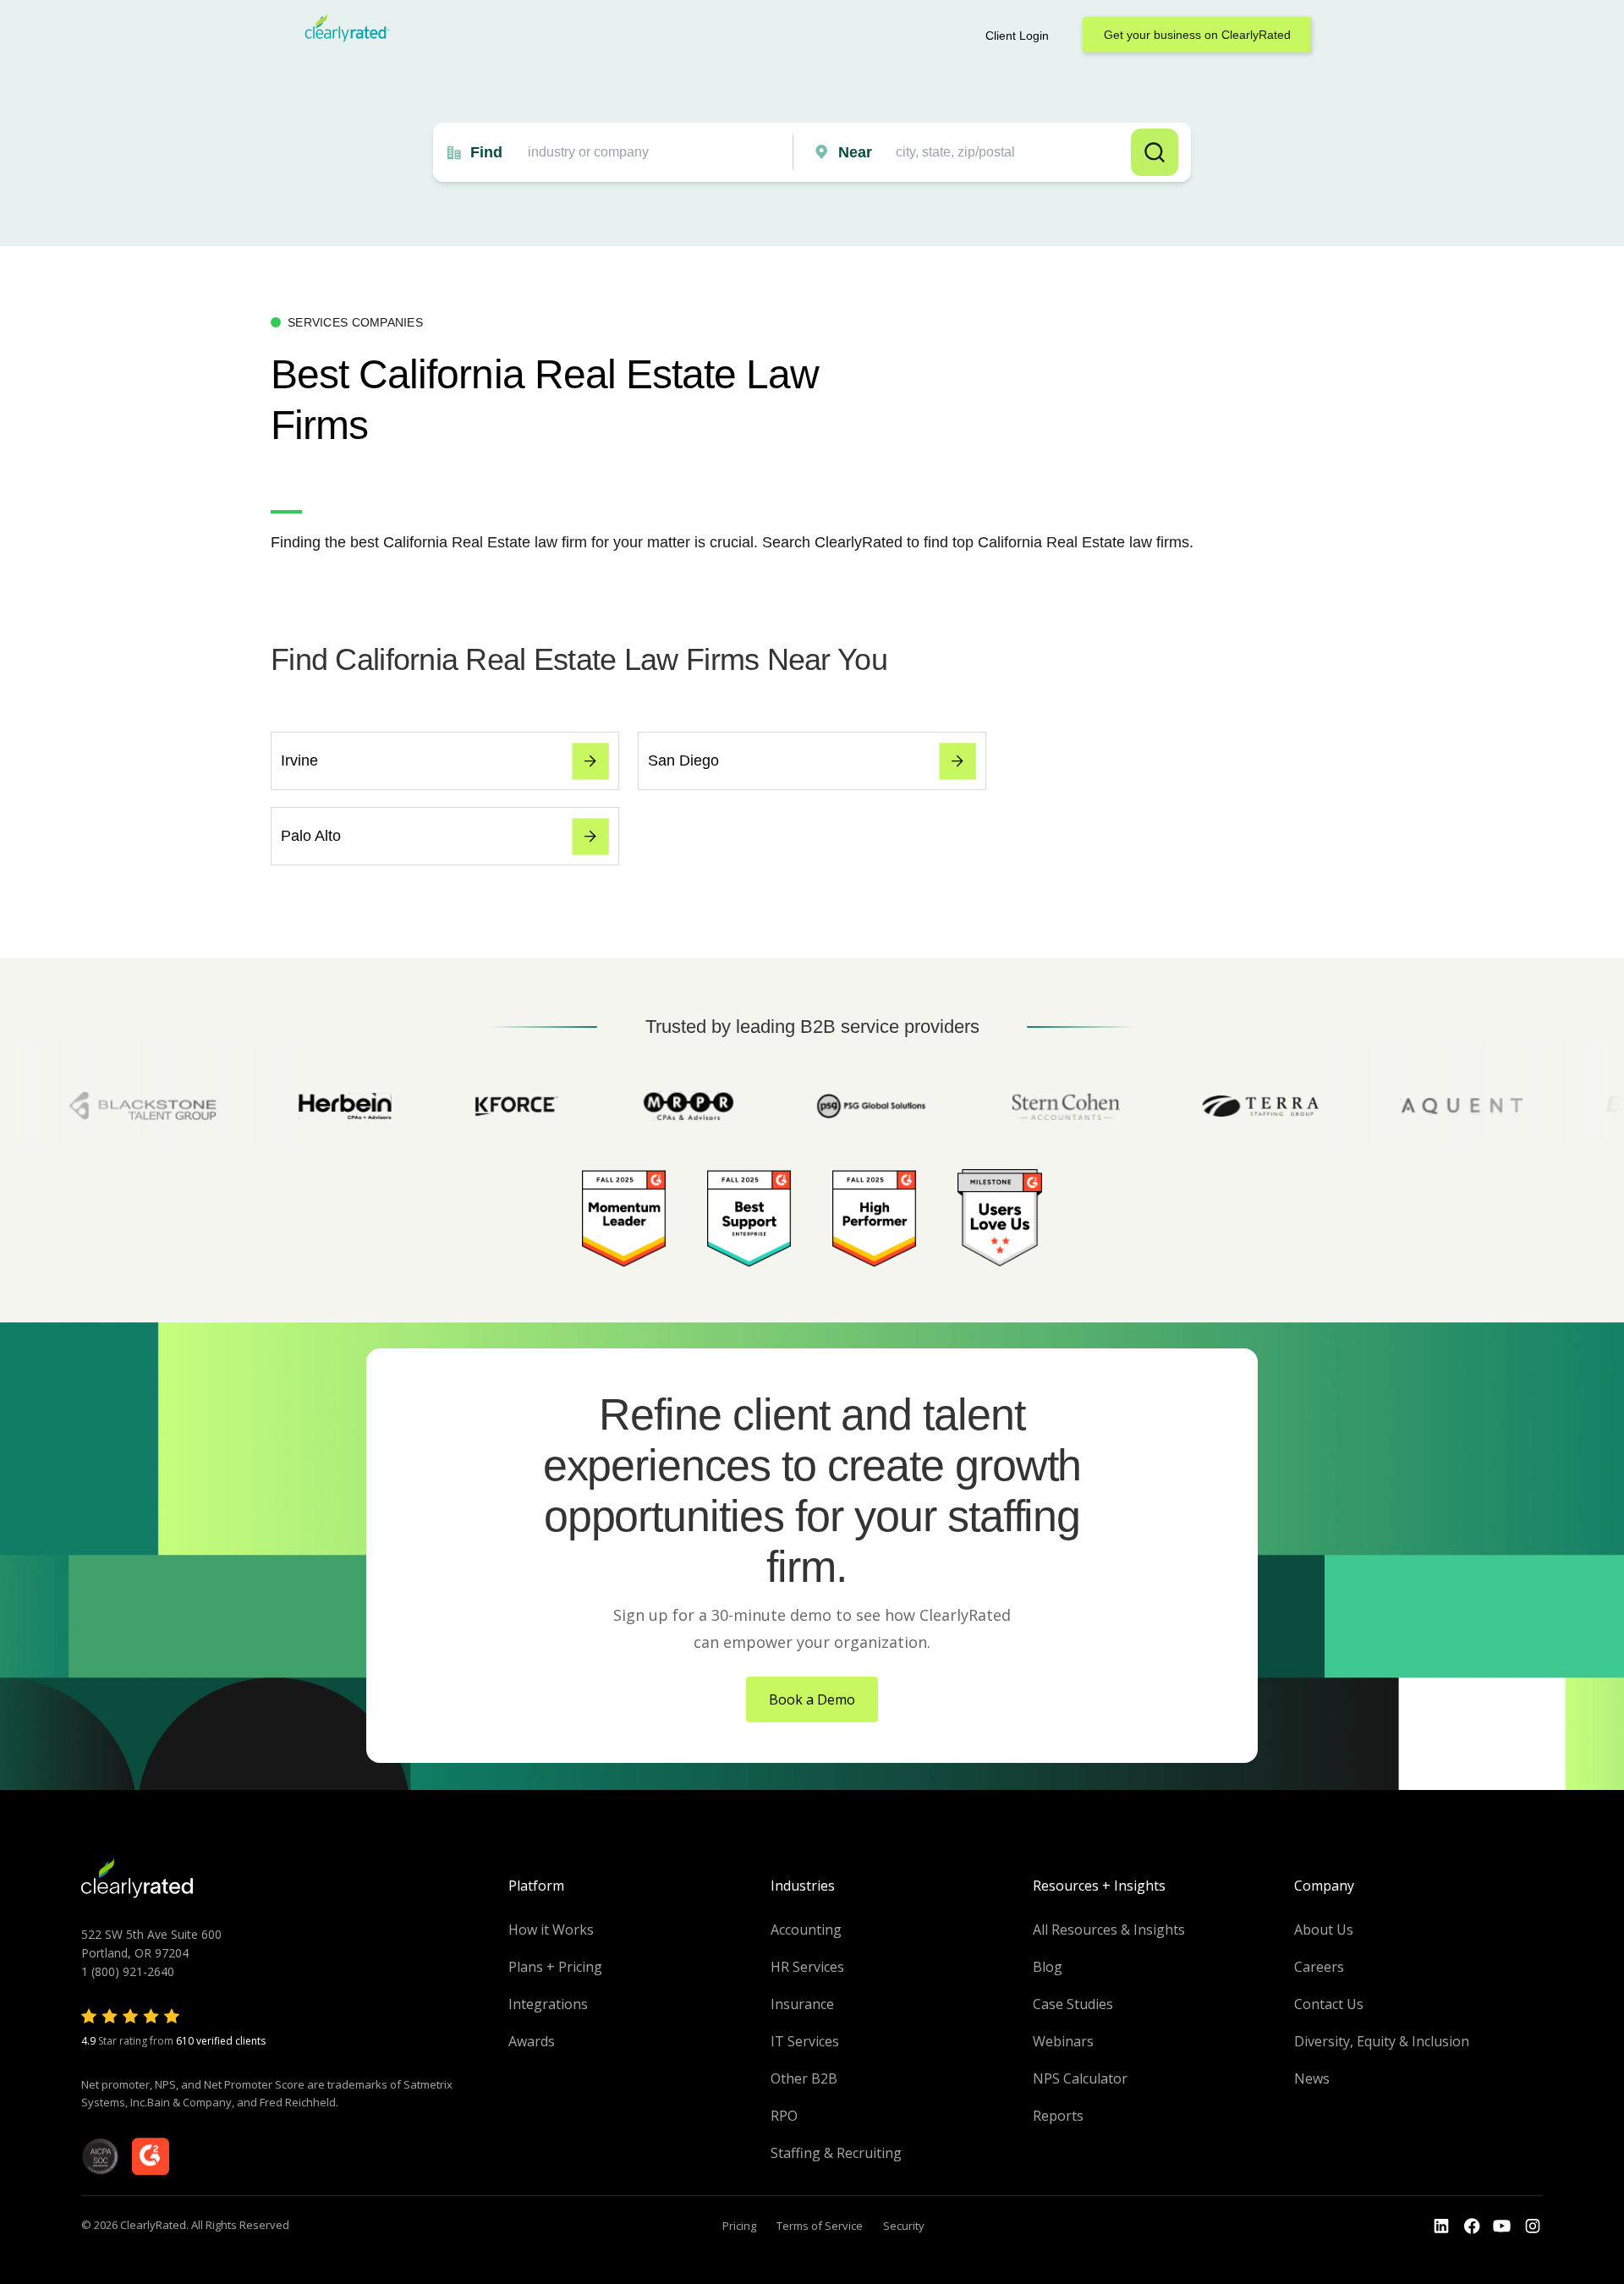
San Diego (683, 760)
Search (1155, 152)
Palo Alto (311, 836)
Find (486, 152)
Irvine (299, 760)
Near (855, 152)
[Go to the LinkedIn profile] (1441, 2226)
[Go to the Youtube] (1472, 2226)
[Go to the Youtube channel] (1502, 2226)
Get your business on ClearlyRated (1197, 35)
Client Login (1017, 36)
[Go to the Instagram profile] (1533, 2226)
